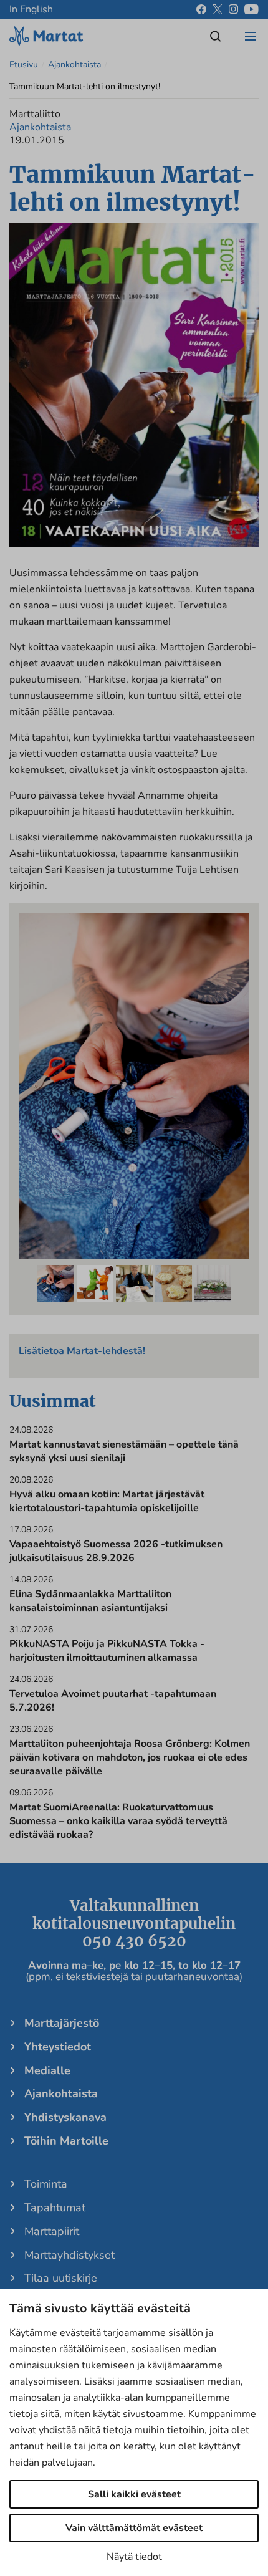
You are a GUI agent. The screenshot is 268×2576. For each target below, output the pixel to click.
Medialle (47, 2070)
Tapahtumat (55, 2208)
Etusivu (24, 65)
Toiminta (46, 2184)
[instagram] (233, 9)
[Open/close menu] (251, 36)
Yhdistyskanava (65, 2117)
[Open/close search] (216, 36)
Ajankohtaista (74, 65)
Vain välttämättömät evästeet (134, 2528)
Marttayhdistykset (69, 2255)
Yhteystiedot (58, 2047)
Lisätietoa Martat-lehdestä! (82, 1351)
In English (31, 9)
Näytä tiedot (134, 2557)
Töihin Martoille (66, 2141)
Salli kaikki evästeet (134, 2494)
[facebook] (201, 9)
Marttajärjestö (62, 2023)
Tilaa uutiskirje (61, 2278)
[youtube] (251, 9)
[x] (218, 9)
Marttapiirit (52, 2231)
